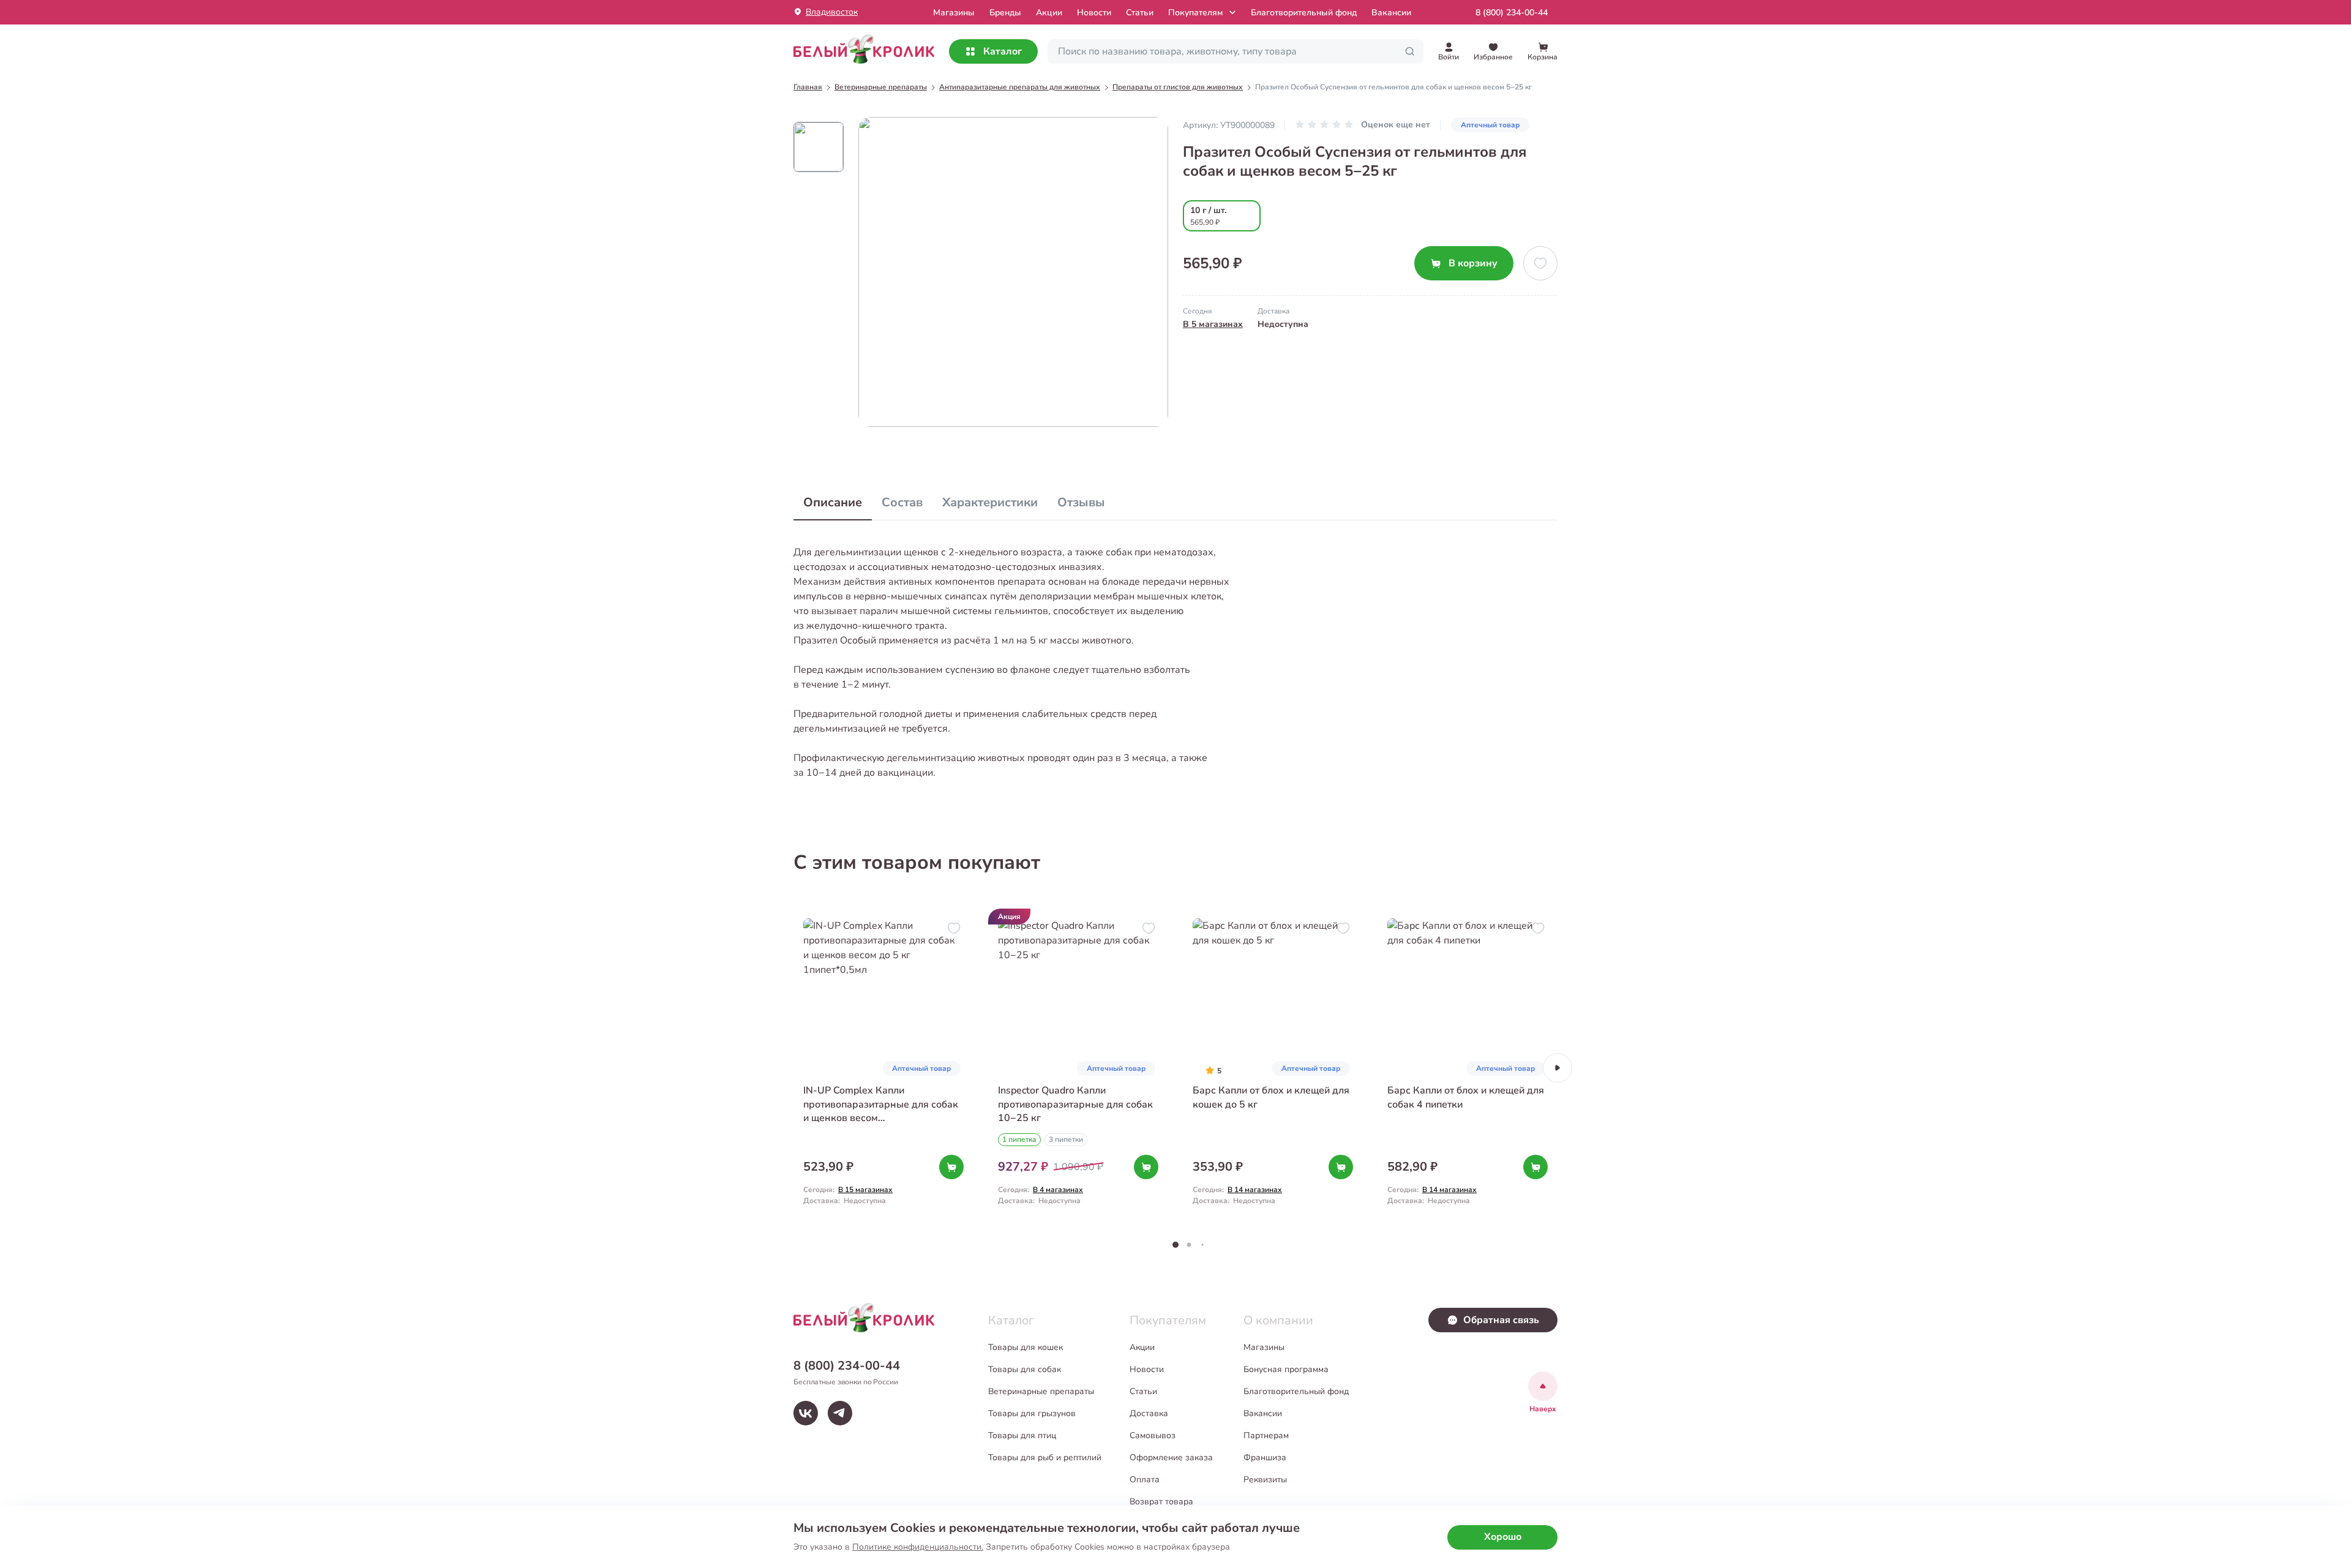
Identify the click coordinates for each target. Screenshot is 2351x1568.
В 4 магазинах (1058, 1190)
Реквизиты (1265, 1480)
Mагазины (954, 13)
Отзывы (1081, 502)
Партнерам (1266, 1435)
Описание (833, 502)
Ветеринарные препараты (1041, 1391)
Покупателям (1195, 13)
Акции (1049, 13)
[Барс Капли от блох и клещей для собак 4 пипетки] (1468, 1067)
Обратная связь (1501, 1320)
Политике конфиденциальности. (918, 1547)
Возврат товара (1161, 1502)
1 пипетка (1019, 1139)
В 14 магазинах (1255, 1190)
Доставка (1149, 1413)
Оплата (1145, 1480)
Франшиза (1265, 1457)
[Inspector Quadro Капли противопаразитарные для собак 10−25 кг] (1078, 1067)
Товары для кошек (1026, 1347)
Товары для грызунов (1032, 1413)
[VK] (806, 1413)
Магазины (1264, 1347)
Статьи (1140, 13)
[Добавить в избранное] (1540, 263)
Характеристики (990, 502)
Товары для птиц (1022, 1435)
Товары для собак (1025, 1369)
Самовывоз (1153, 1435)
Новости (1094, 13)
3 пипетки (1066, 1139)
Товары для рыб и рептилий (1045, 1457)
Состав (902, 502)
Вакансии (1391, 13)
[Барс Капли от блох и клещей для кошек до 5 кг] (1273, 1067)
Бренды (1005, 13)
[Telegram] (840, 1413)
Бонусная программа (1286, 1369)
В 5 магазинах (1213, 324)
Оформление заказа (1171, 1457)
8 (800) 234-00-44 (1512, 13)
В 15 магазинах (865, 1190)
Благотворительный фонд (1304, 13)
